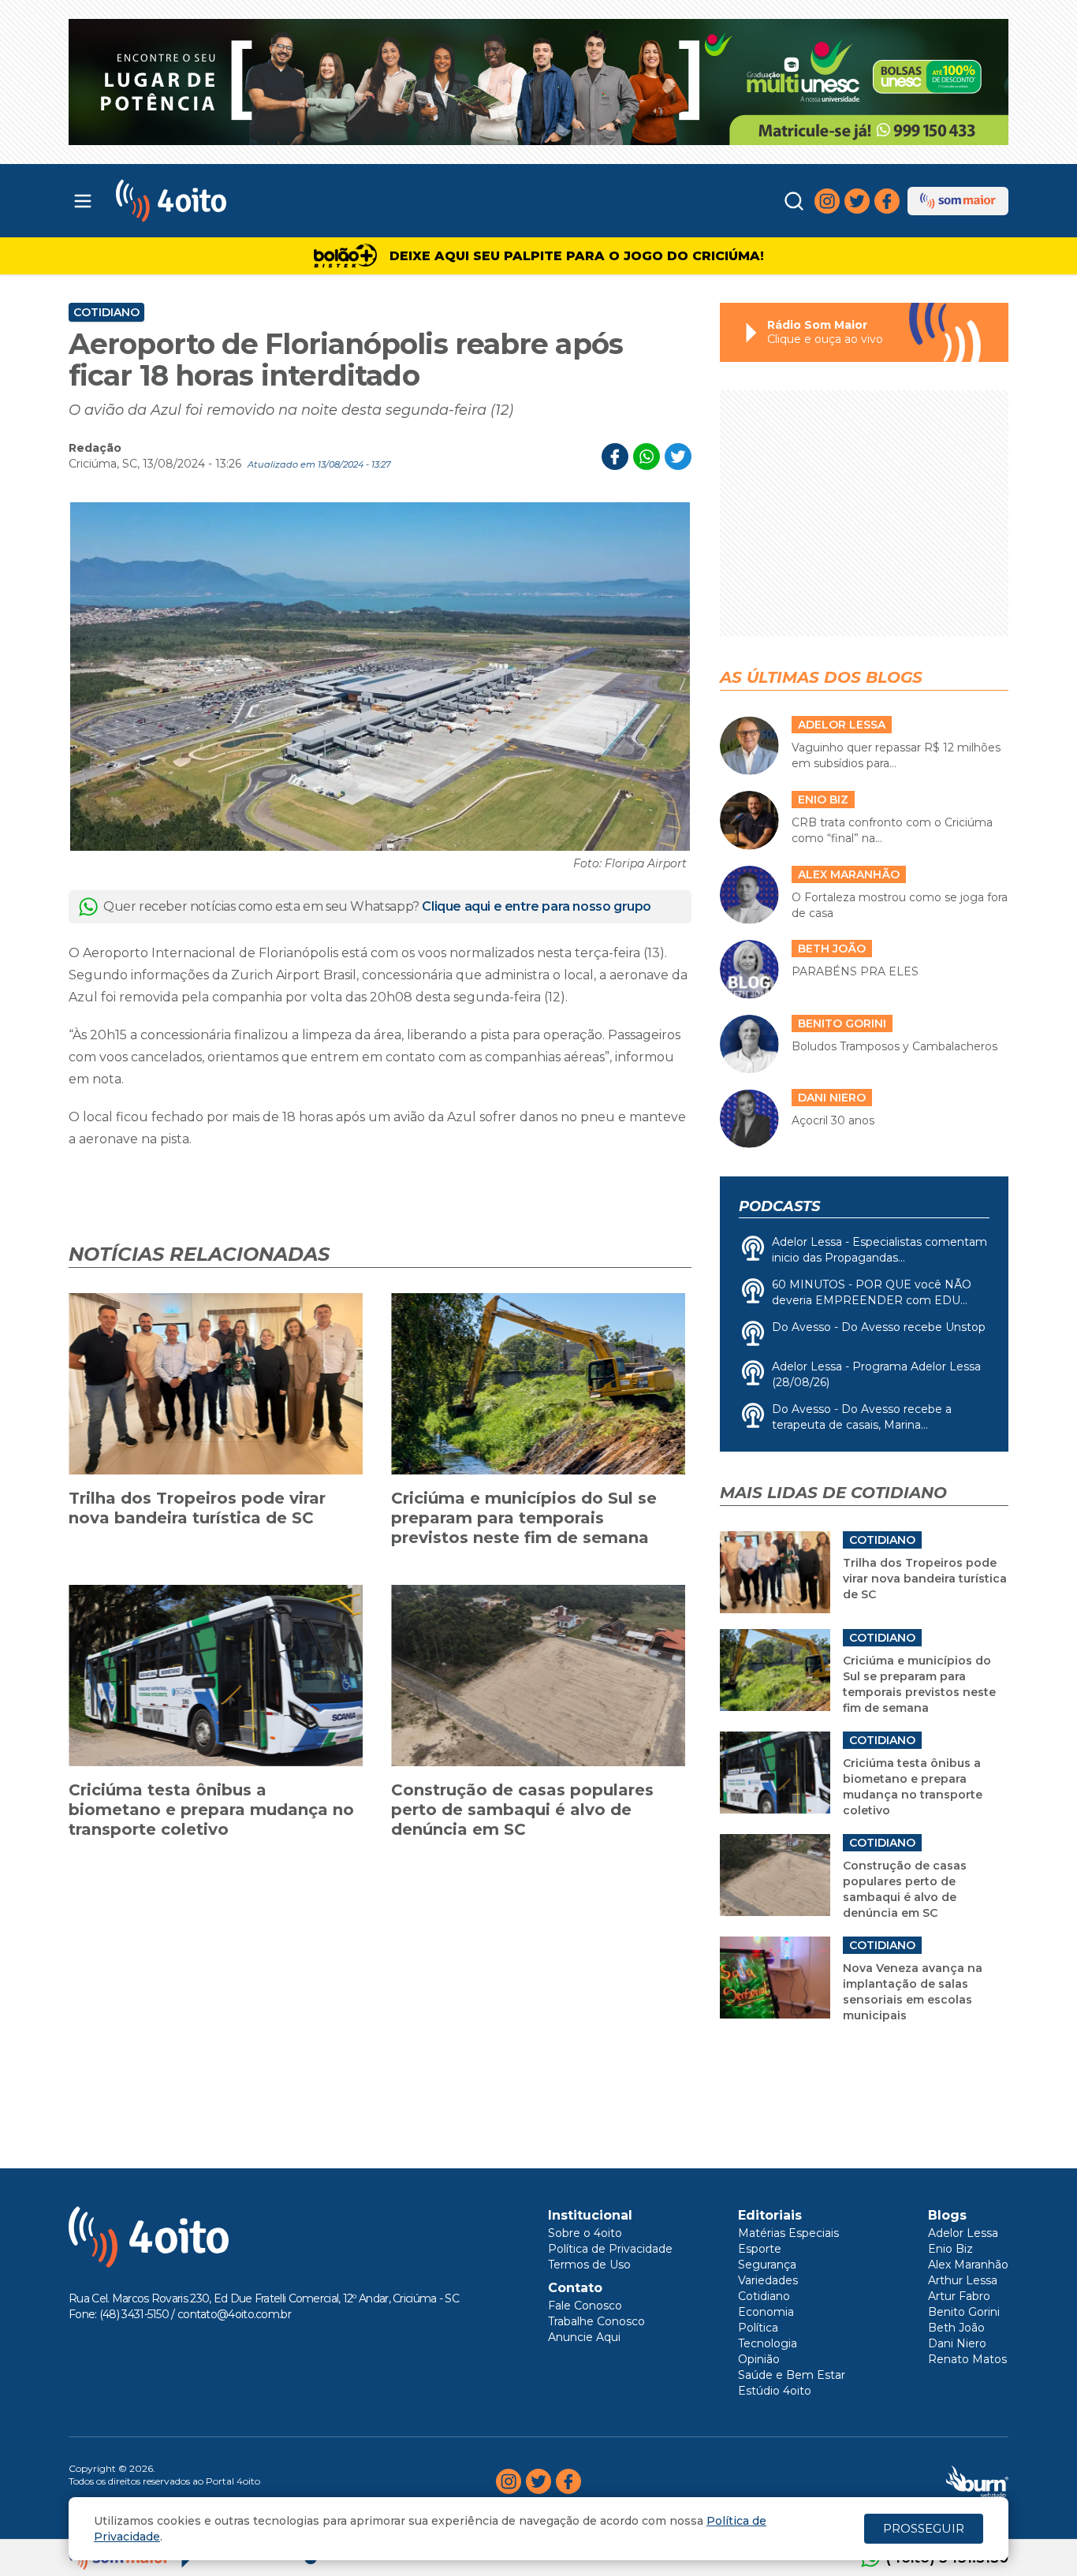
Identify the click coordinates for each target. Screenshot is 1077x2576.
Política (758, 2328)
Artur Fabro (959, 2296)
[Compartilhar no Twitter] (678, 457)
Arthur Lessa (963, 2280)
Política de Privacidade (610, 2249)
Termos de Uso (589, 2265)
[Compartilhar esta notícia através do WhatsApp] (647, 457)
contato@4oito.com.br (234, 2314)
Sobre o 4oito (585, 2233)
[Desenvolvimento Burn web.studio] (977, 2481)
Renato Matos (967, 2359)
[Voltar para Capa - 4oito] (241, 201)
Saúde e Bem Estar (792, 2375)
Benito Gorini (964, 2312)
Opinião (759, 2359)
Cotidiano (106, 312)
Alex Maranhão (968, 2265)
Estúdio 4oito (775, 2391)
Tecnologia (768, 2343)
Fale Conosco (585, 2306)
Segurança (767, 2265)
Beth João (956, 2328)
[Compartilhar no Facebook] (615, 457)
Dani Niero (957, 2343)
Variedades (768, 2280)
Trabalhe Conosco (596, 2321)
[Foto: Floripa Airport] (380, 677)
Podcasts (779, 1206)
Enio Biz (950, 2249)
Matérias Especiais (788, 2233)
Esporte (760, 2249)
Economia (766, 2312)
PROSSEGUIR (924, 2528)
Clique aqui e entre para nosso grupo (537, 906)
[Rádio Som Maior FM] (958, 201)
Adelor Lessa (963, 2233)
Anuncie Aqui (584, 2337)
